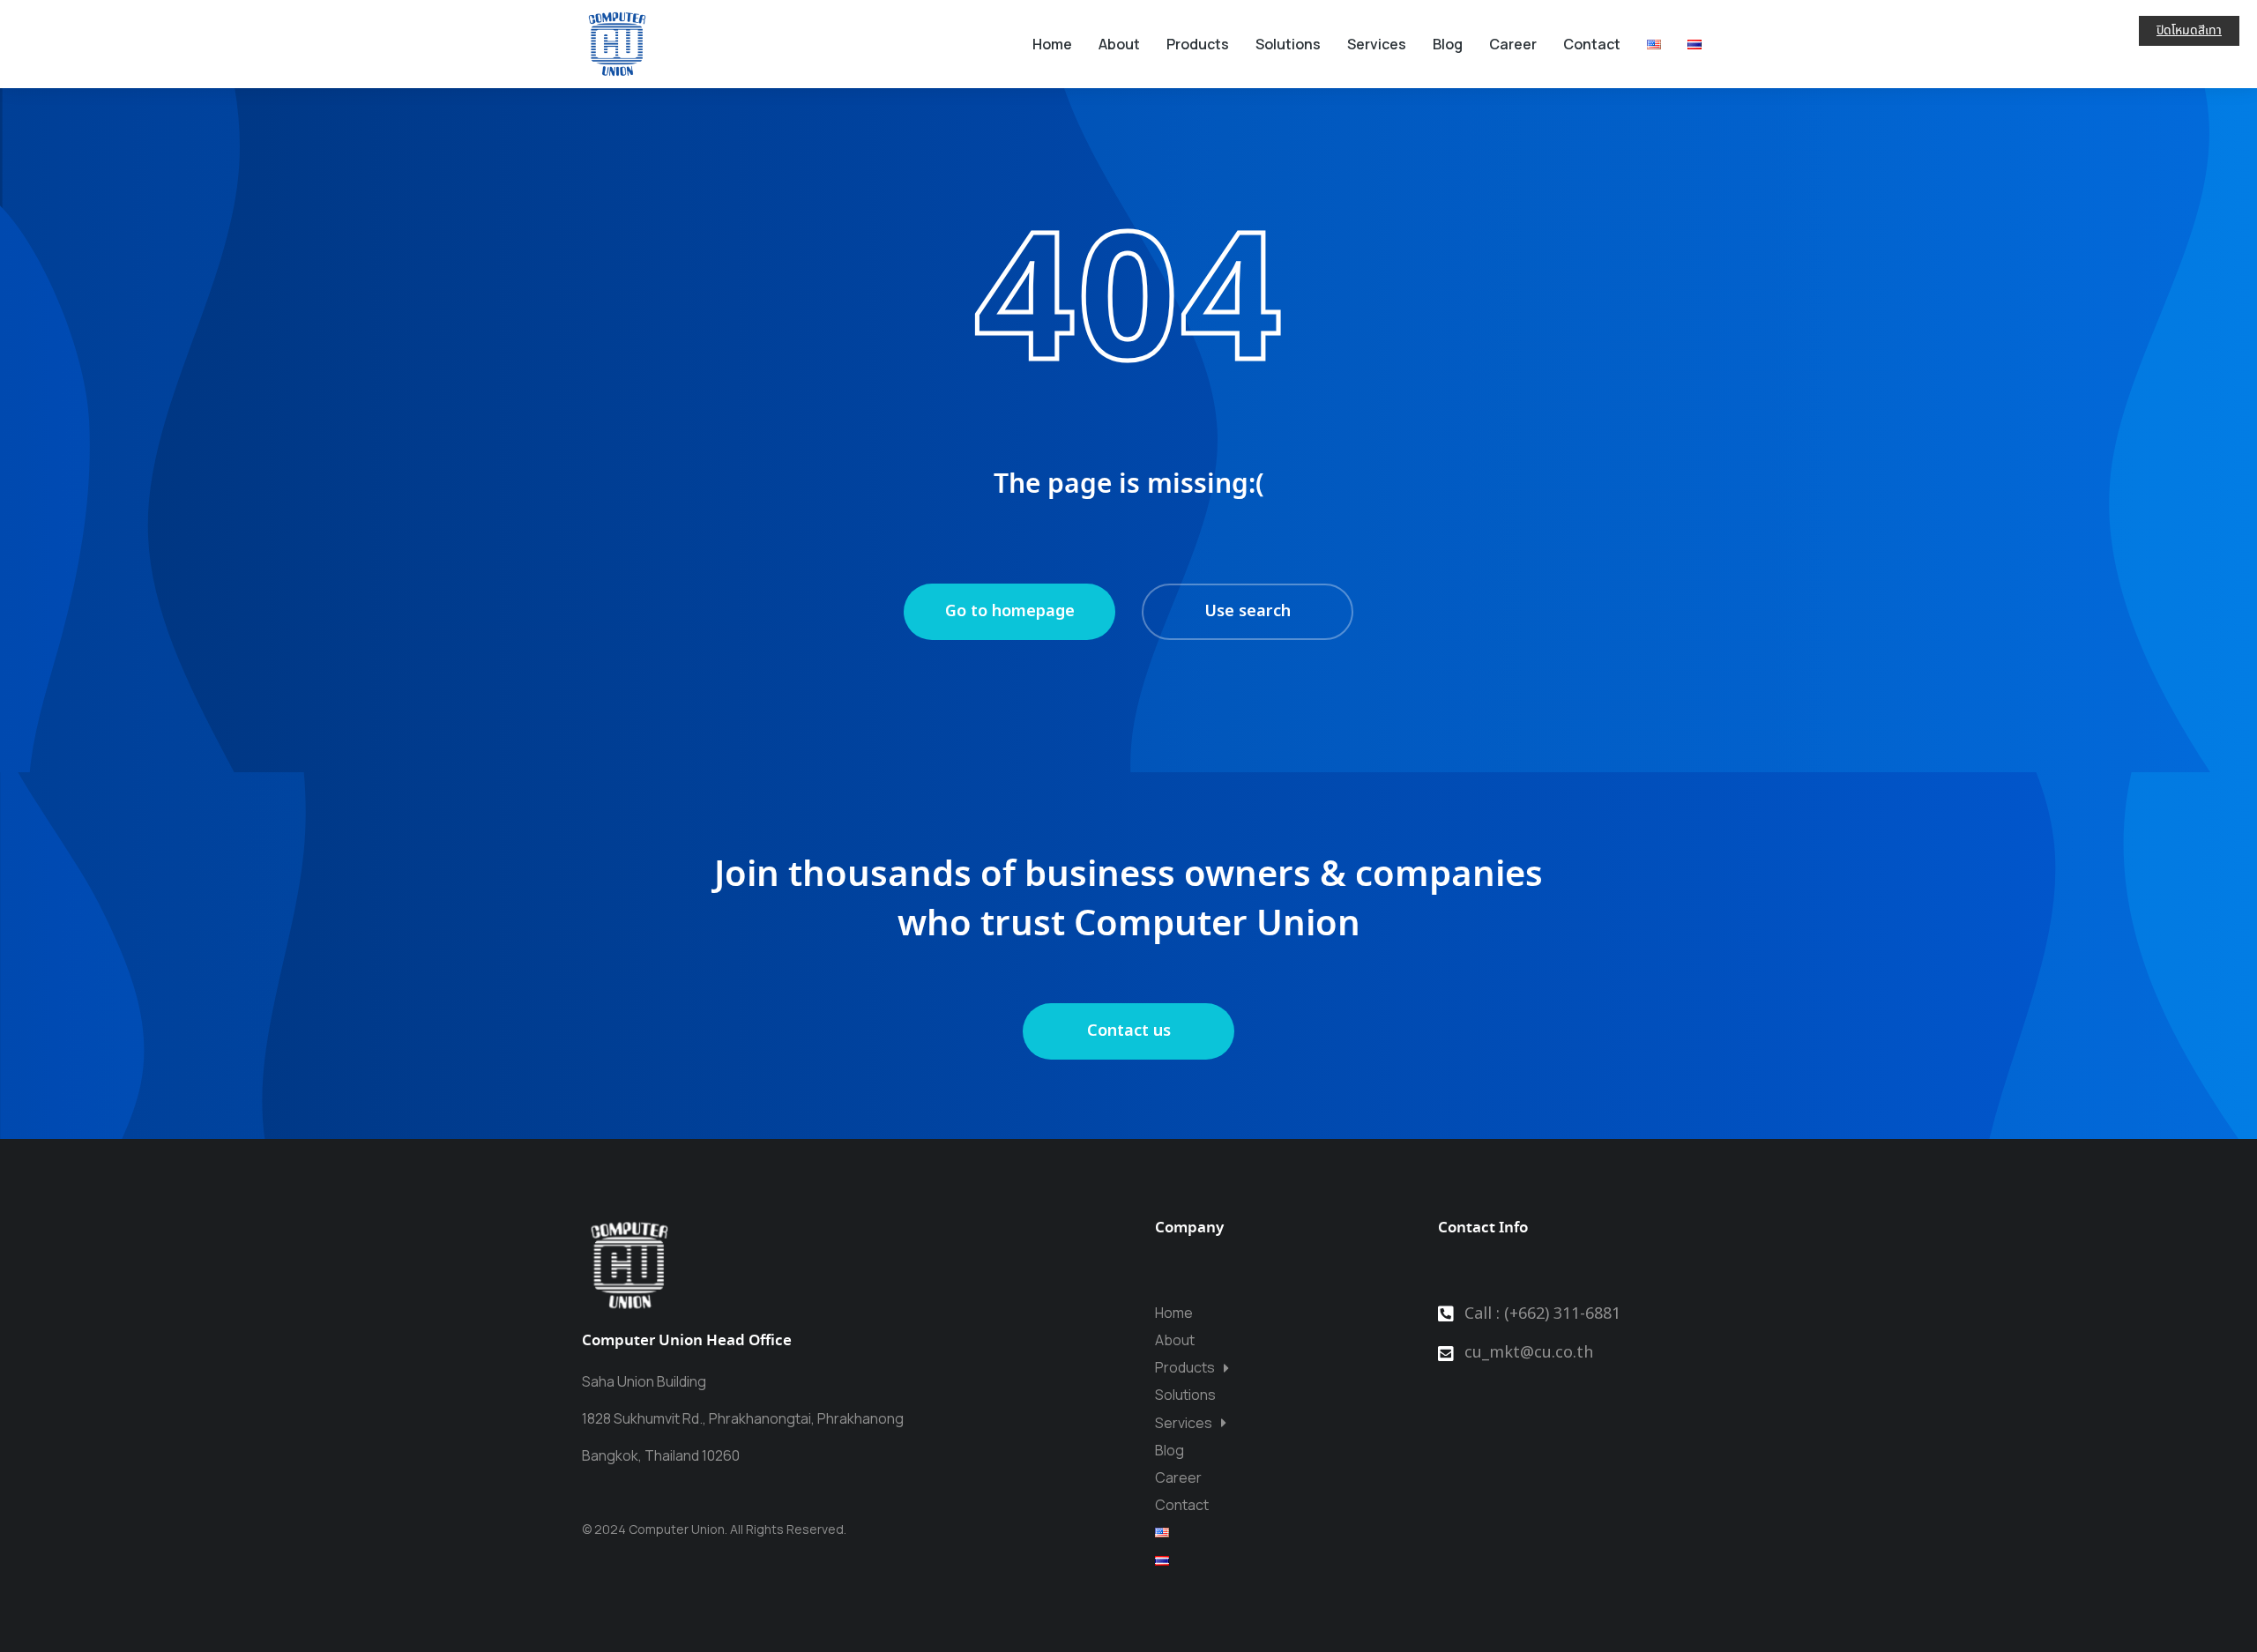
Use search (1248, 611)
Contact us (1129, 1031)
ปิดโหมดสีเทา (2189, 31)
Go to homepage (1010, 611)
